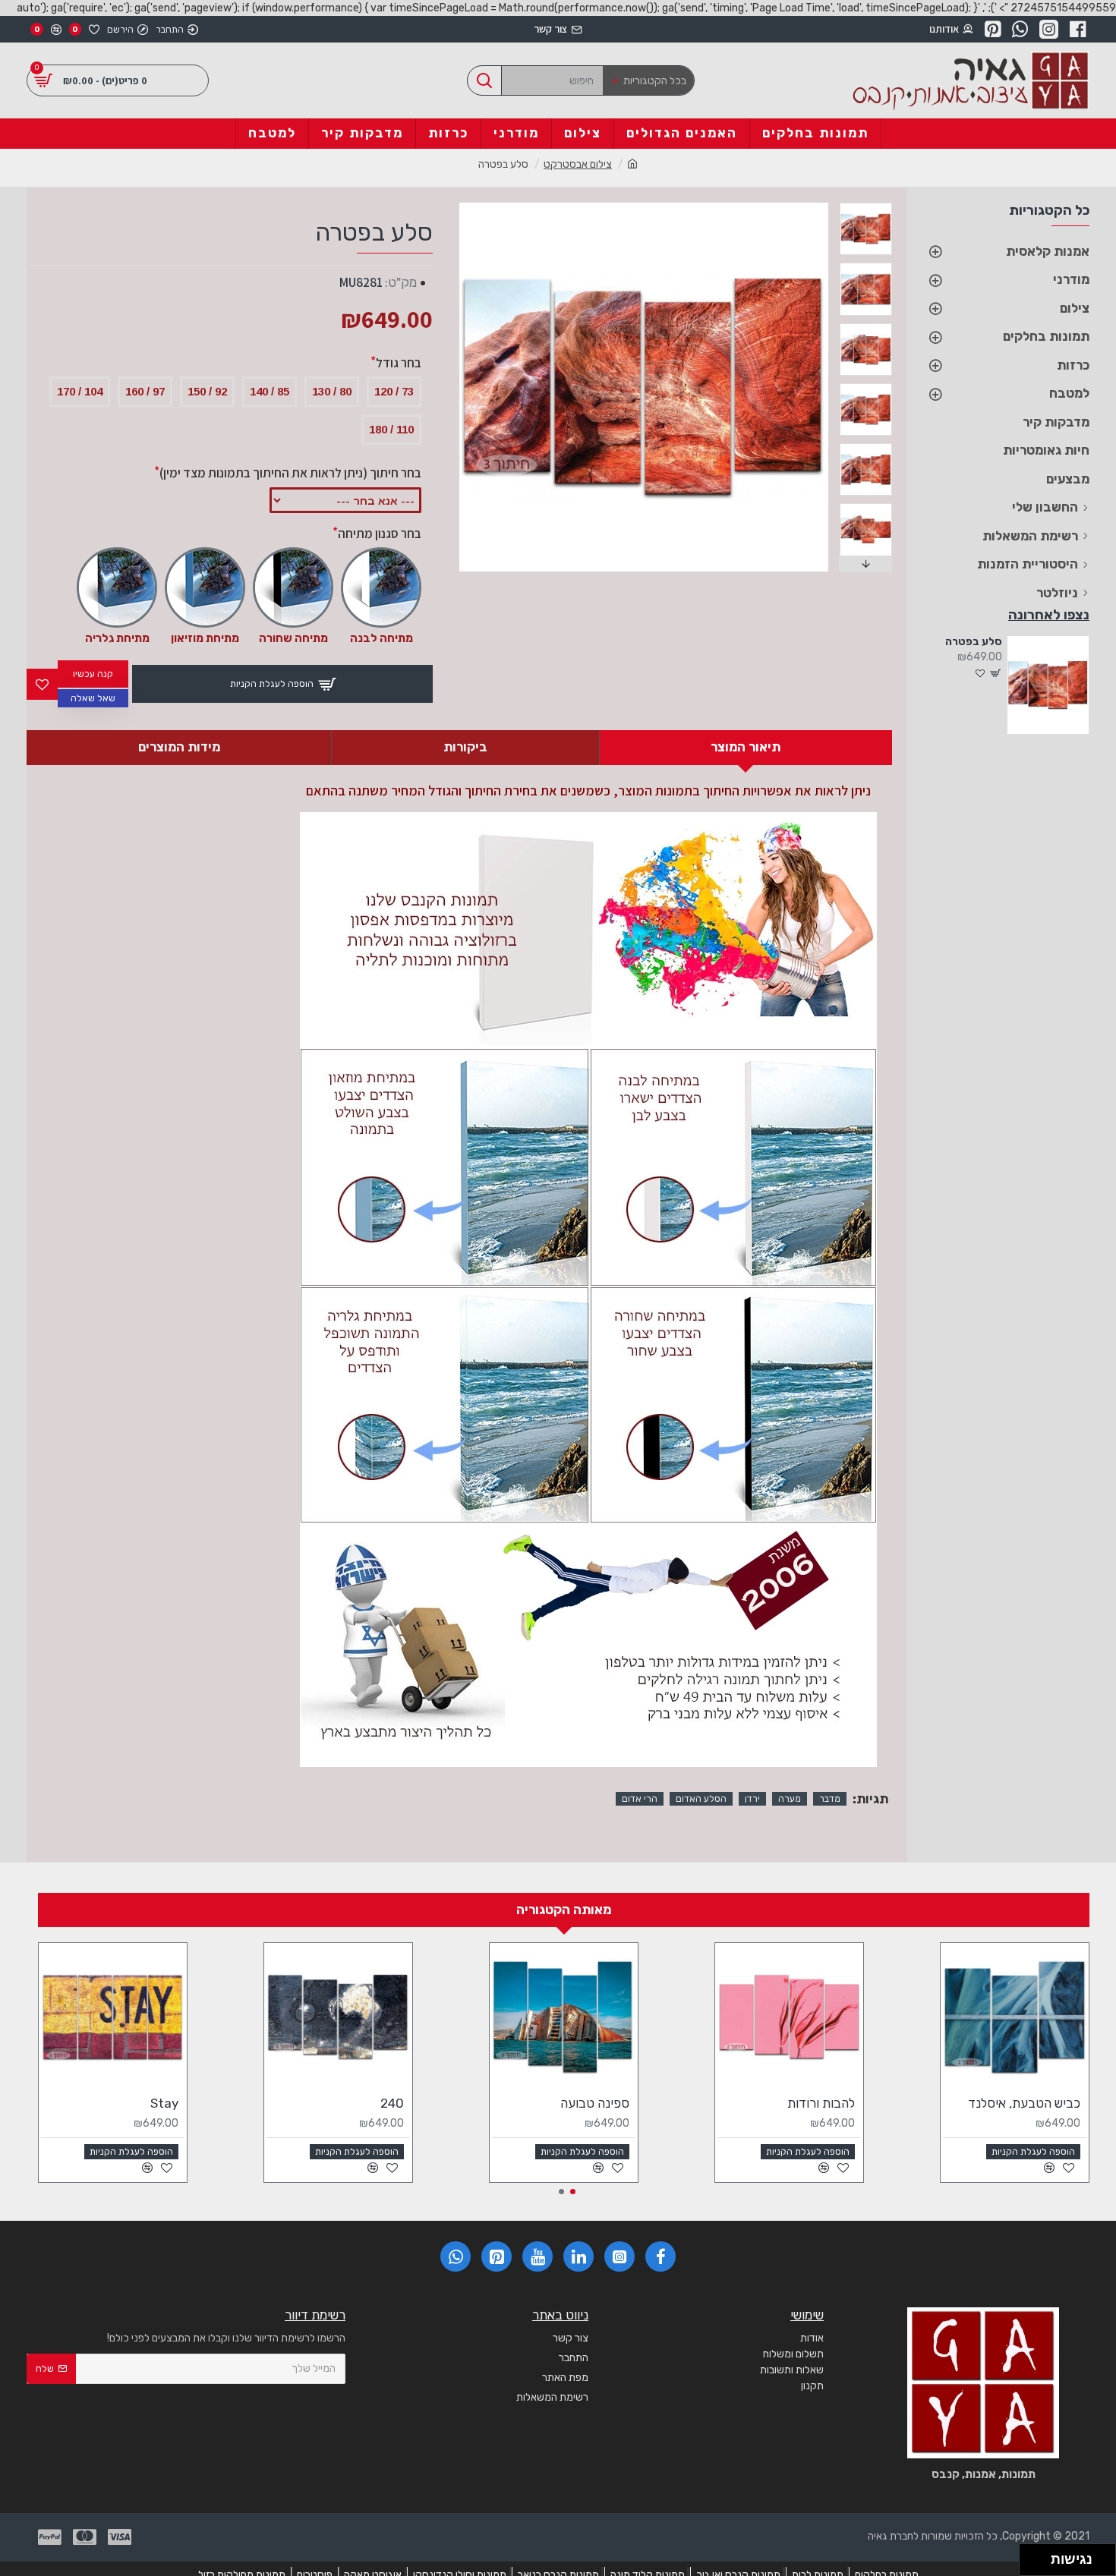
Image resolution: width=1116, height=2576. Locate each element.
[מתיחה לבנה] (381, 587)
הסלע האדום (701, 1799)
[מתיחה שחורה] (293, 587)
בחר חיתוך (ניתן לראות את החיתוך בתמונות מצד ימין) (290, 473)
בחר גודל (399, 363)
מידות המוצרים (179, 747)
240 (392, 2103)
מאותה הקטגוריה (564, 1910)
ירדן (752, 1799)
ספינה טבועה (595, 2103)
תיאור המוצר (746, 747)
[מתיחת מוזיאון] (205, 587)
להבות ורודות (821, 2103)
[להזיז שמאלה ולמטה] (1031, 2564)
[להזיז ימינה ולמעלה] (1040, 2556)
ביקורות (465, 747)
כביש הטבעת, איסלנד (1024, 2103)
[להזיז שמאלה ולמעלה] (1031, 2556)
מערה (790, 1799)
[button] (843, 206)
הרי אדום (640, 1799)
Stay (164, 2103)
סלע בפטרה (973, 642)
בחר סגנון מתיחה (380, 534)
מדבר (830, 1799)
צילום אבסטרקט (578, 164)
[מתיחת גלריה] (117, 587)
